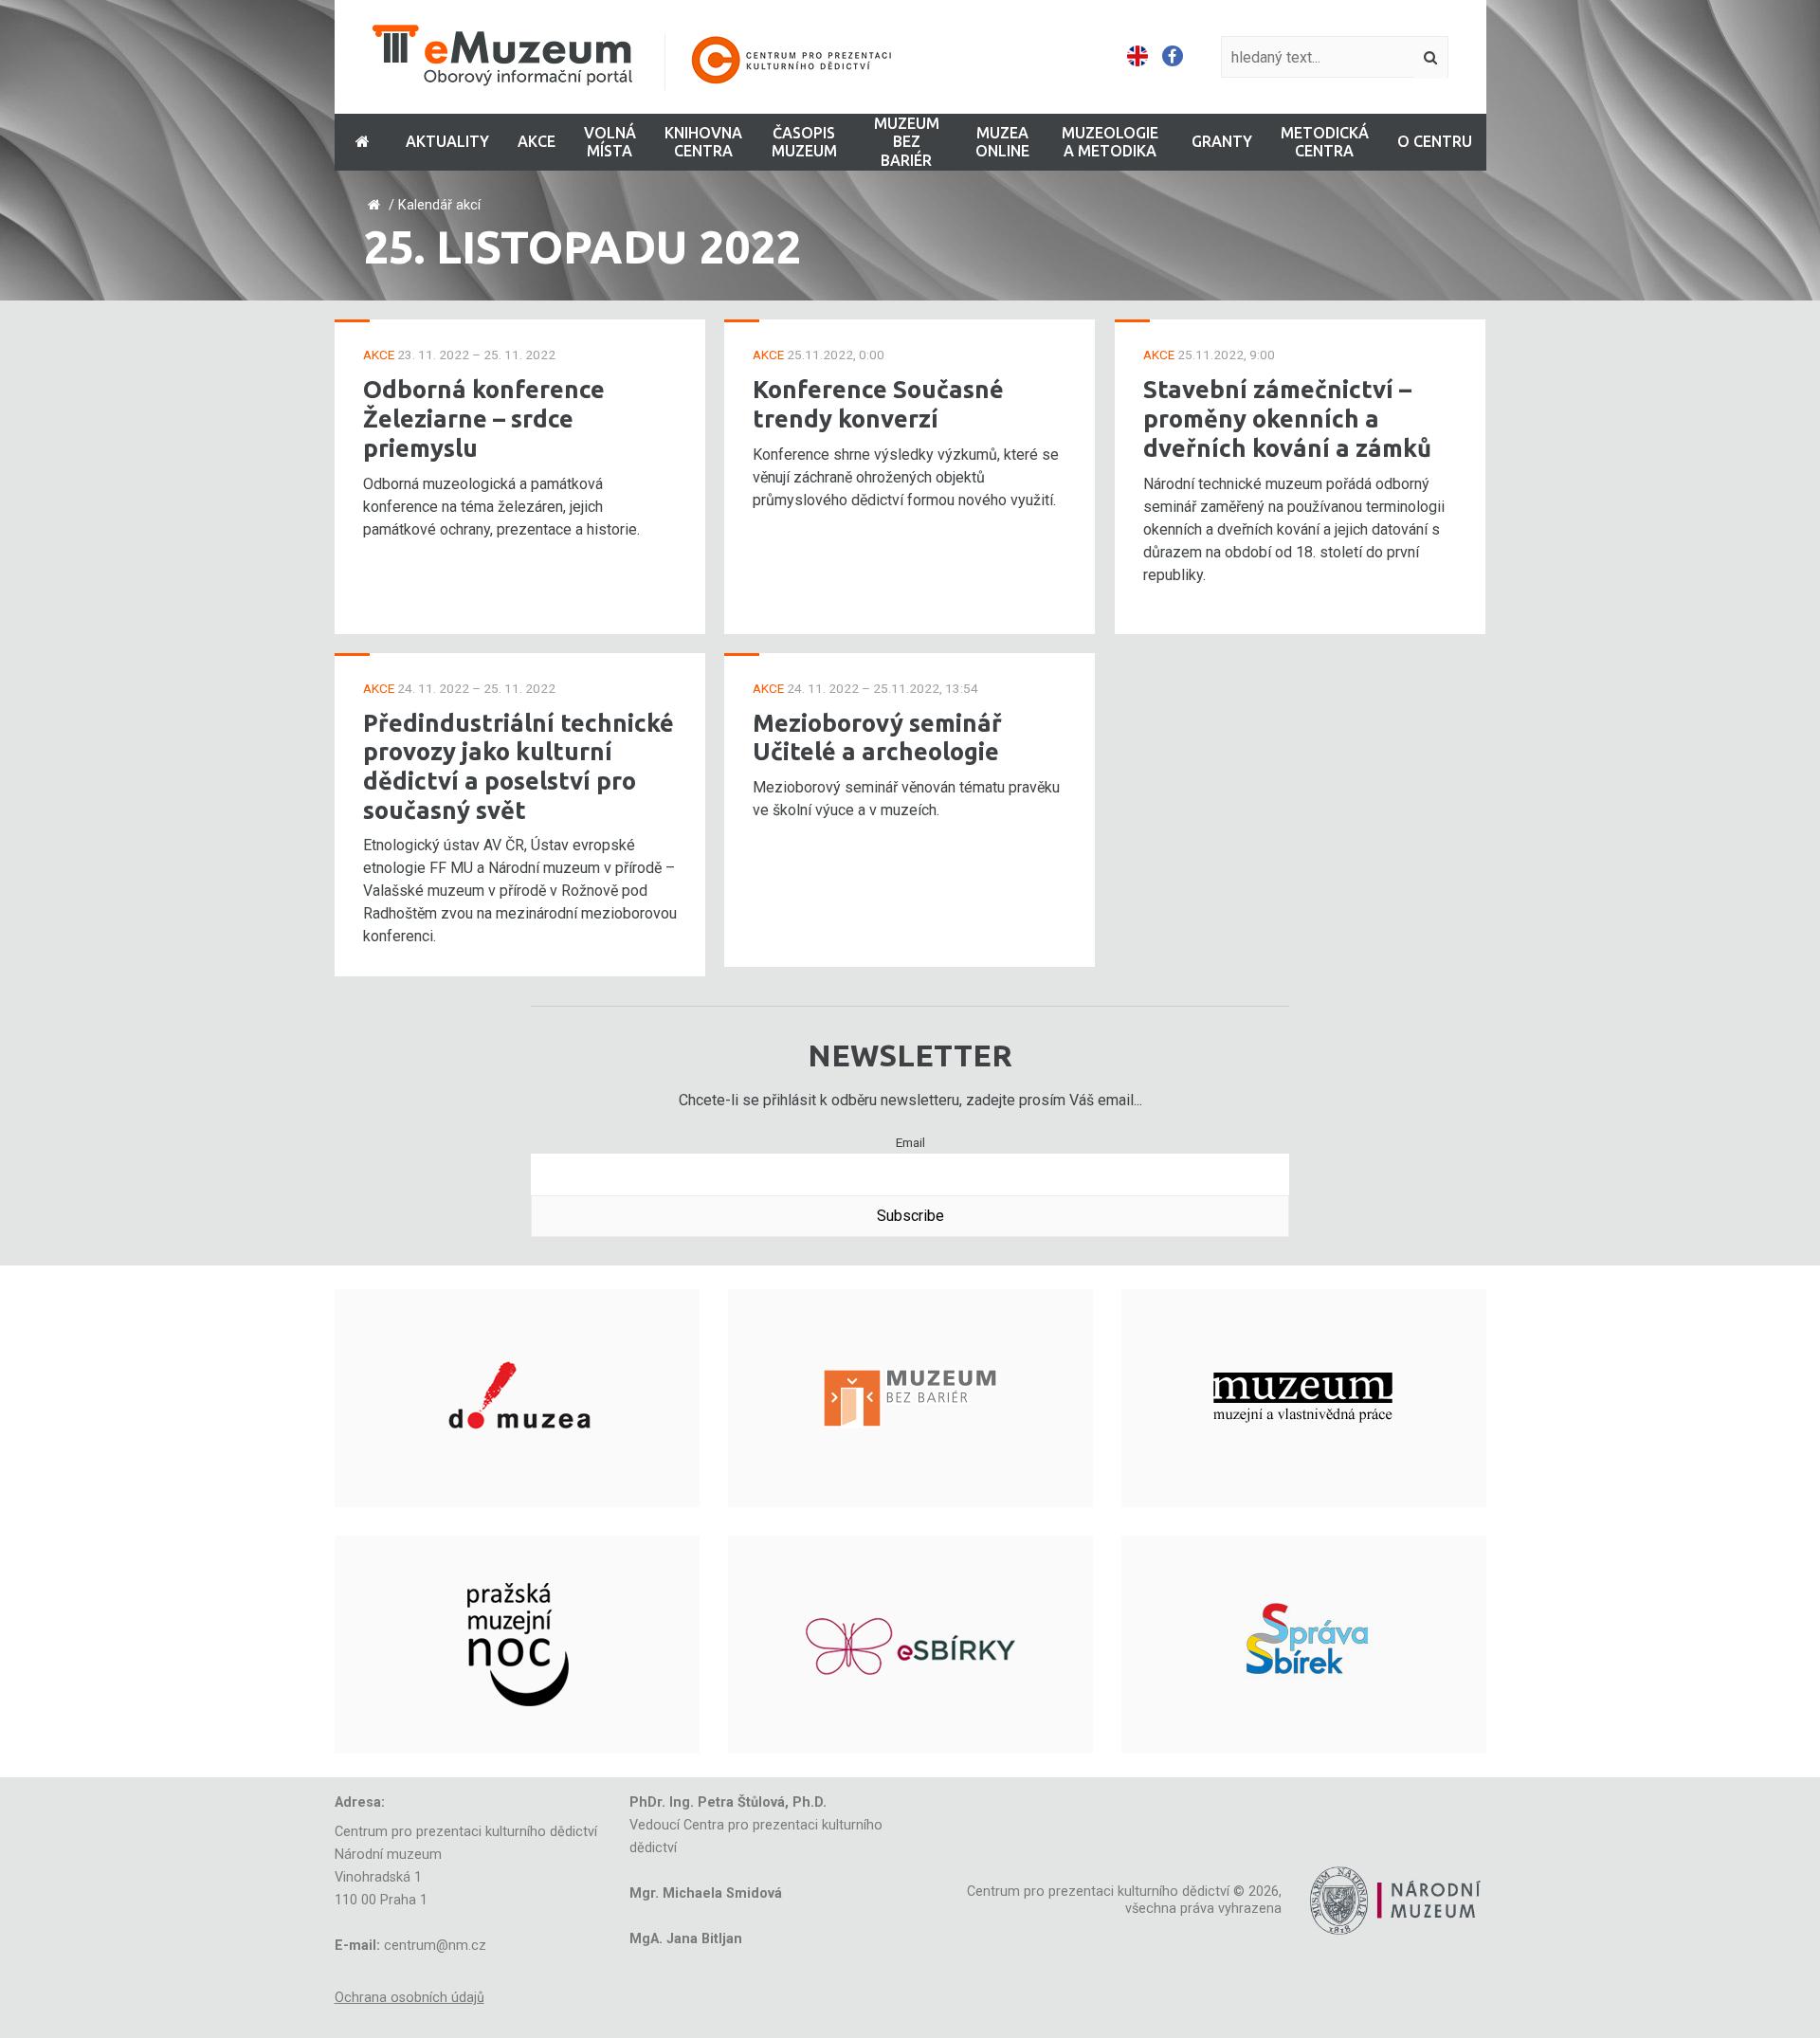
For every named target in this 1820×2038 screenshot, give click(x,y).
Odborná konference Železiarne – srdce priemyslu (484, 418)
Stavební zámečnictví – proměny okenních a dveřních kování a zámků (1287, 418)
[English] (1137, 57)
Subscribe (910, 1216)
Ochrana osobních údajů (409, 1998)
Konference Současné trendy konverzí (878, 404)
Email (910, 1142)
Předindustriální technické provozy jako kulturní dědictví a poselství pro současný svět (519, 766)
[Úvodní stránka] (645, 57)
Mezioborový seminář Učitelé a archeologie (877, 737)
